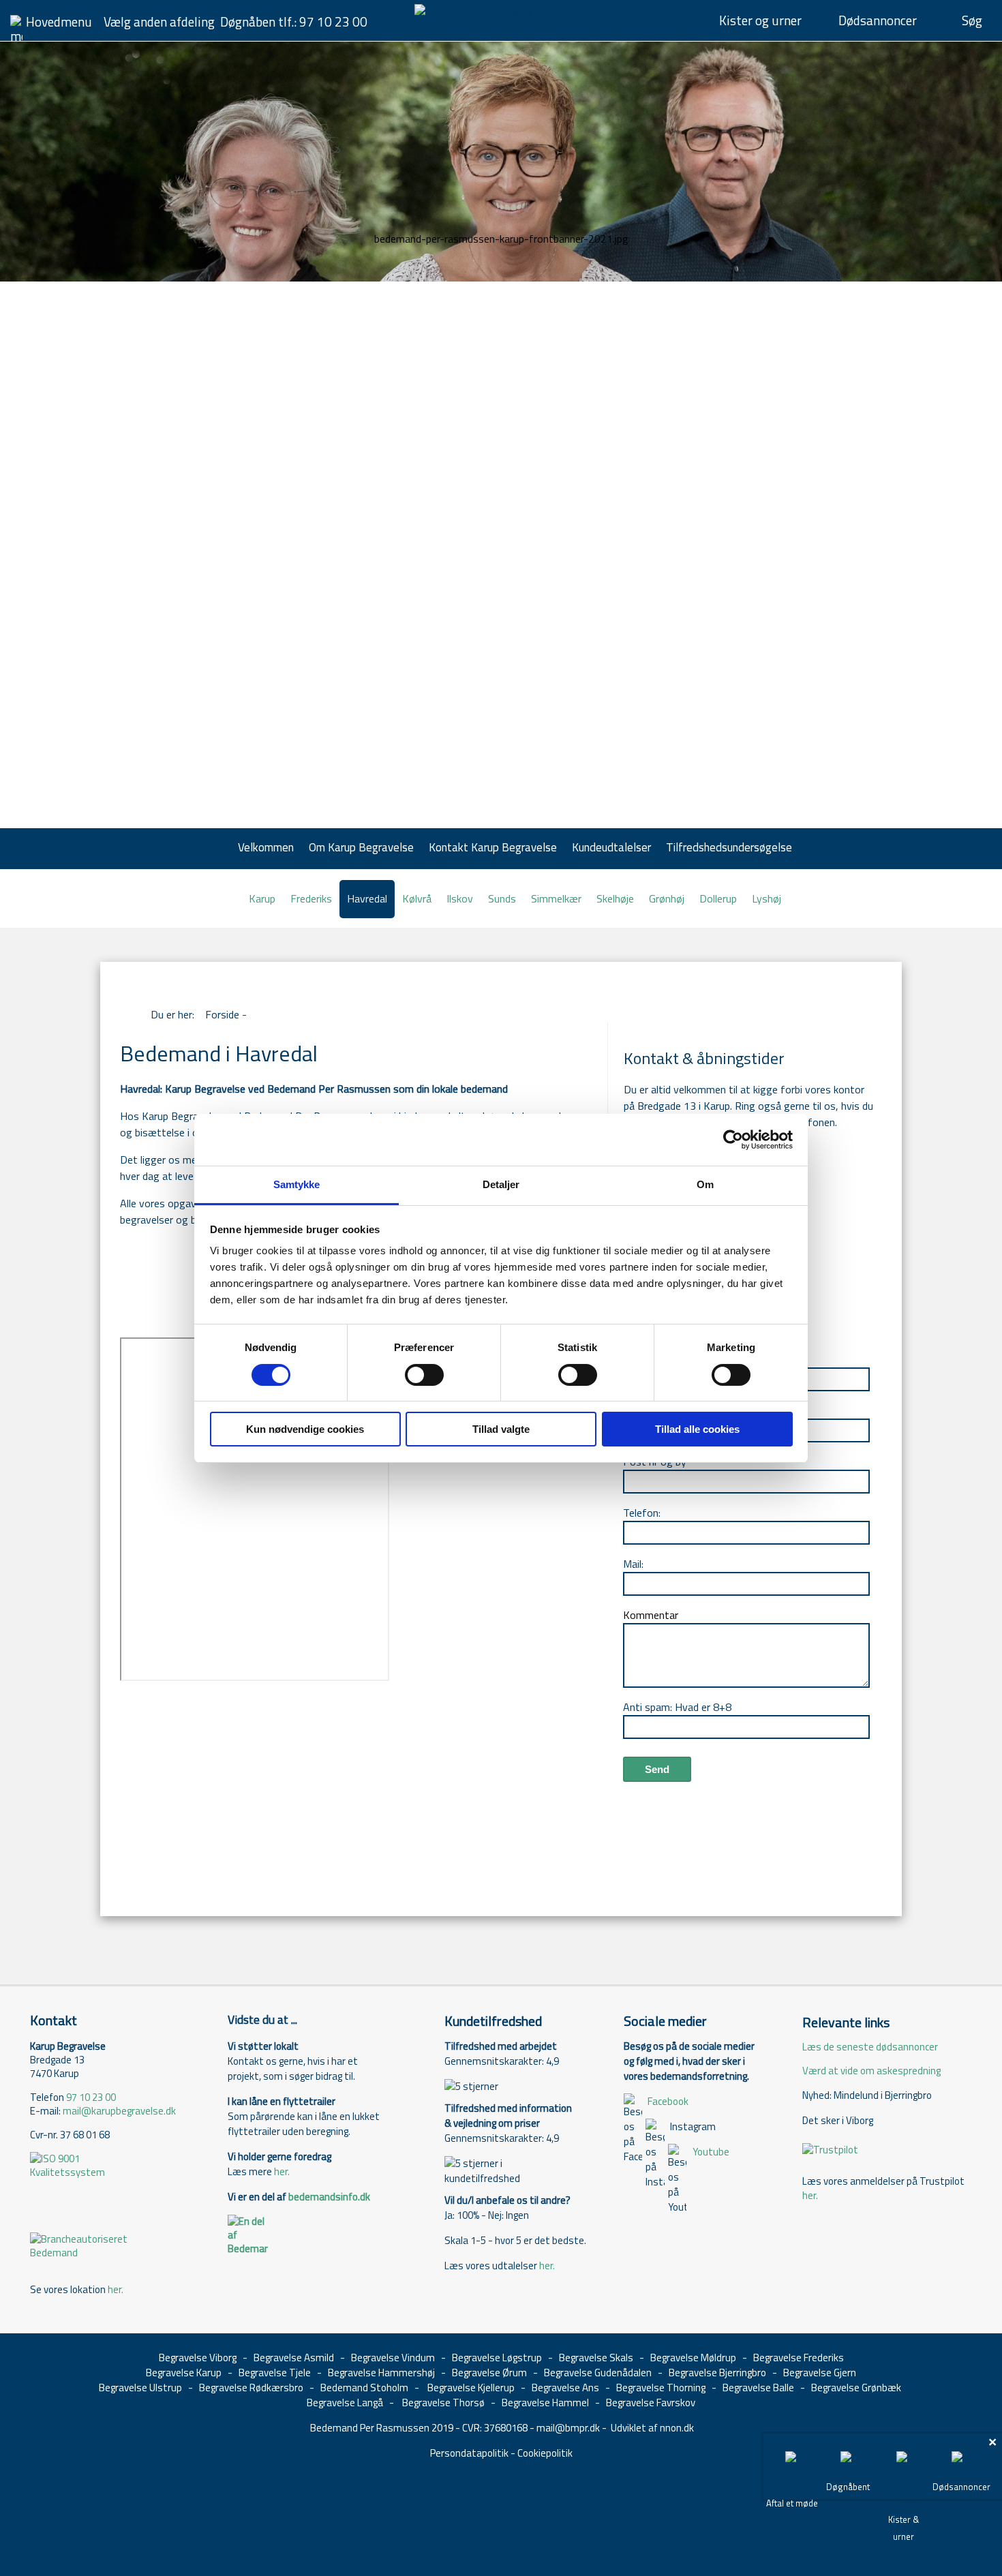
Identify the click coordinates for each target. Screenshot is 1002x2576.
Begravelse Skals (596, 2358)
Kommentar (651, 1615)
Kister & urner (904, 2528)
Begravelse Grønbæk (856, 2388)
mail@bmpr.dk (568, 2428)
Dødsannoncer (878, 20)
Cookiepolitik (545, 2453)
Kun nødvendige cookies (305, 1429)
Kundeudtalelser (611, 847)
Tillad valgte (501, 1429)
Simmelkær (556, 898)
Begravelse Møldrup (693, 2358)
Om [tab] (705, 1184)
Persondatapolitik (469, 2453)
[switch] (424, 1375)
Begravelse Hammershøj (381, 2373)
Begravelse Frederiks (799, 2358)
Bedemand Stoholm (364, 2388)
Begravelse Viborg (198, 2358)
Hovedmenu (59, 21)
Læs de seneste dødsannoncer (870, 2047)
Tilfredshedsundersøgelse (729, 847)
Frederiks (311, 898)
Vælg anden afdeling (159, 21)
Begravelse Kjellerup (471, 2388)
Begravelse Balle (758, 2388)
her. (116, 2289)
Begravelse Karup (184, 2373)
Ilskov (460, 898)
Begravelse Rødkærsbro (251, 2388)
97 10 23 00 (333, 21)
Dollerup (718, 898)
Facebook (668, 2101)
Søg (972, 20)
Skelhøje (615, 898)
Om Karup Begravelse (361, 847)
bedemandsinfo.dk (329, 2197)
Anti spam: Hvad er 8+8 (677, 1707)
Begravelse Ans (565, 2388)
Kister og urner (760, 20)
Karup (262, 898)
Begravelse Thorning (661, 2388)
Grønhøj (667, 898)
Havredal (367, 898)
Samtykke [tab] (297, 1184)
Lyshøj (766, 898)
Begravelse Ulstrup (140, 2388)
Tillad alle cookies (697, 1429)
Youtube (711, 2152)
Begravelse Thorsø (443, 2403)
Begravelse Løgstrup (497, 2358)
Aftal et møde (792, 2503)
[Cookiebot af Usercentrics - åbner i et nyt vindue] (733, 1140)
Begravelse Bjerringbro (717, 2373)
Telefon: (642, 1513)
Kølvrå (417, 898)
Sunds (502, 898)
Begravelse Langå (345, 2403)
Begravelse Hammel (545, 2403)
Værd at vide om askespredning (871, 2071)
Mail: (633, 1564)
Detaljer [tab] (501, 1184)
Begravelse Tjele (275, 2373)
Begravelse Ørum (489, 2373)
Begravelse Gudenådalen (598, 2373)
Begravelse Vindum (393, 2358)
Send (657, 1769)
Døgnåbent (848, 2487)
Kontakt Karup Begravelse (493, 847)
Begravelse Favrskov (651, 2403)
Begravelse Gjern (820, 2373)
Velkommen (266, 847)
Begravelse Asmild (294, 2358)
